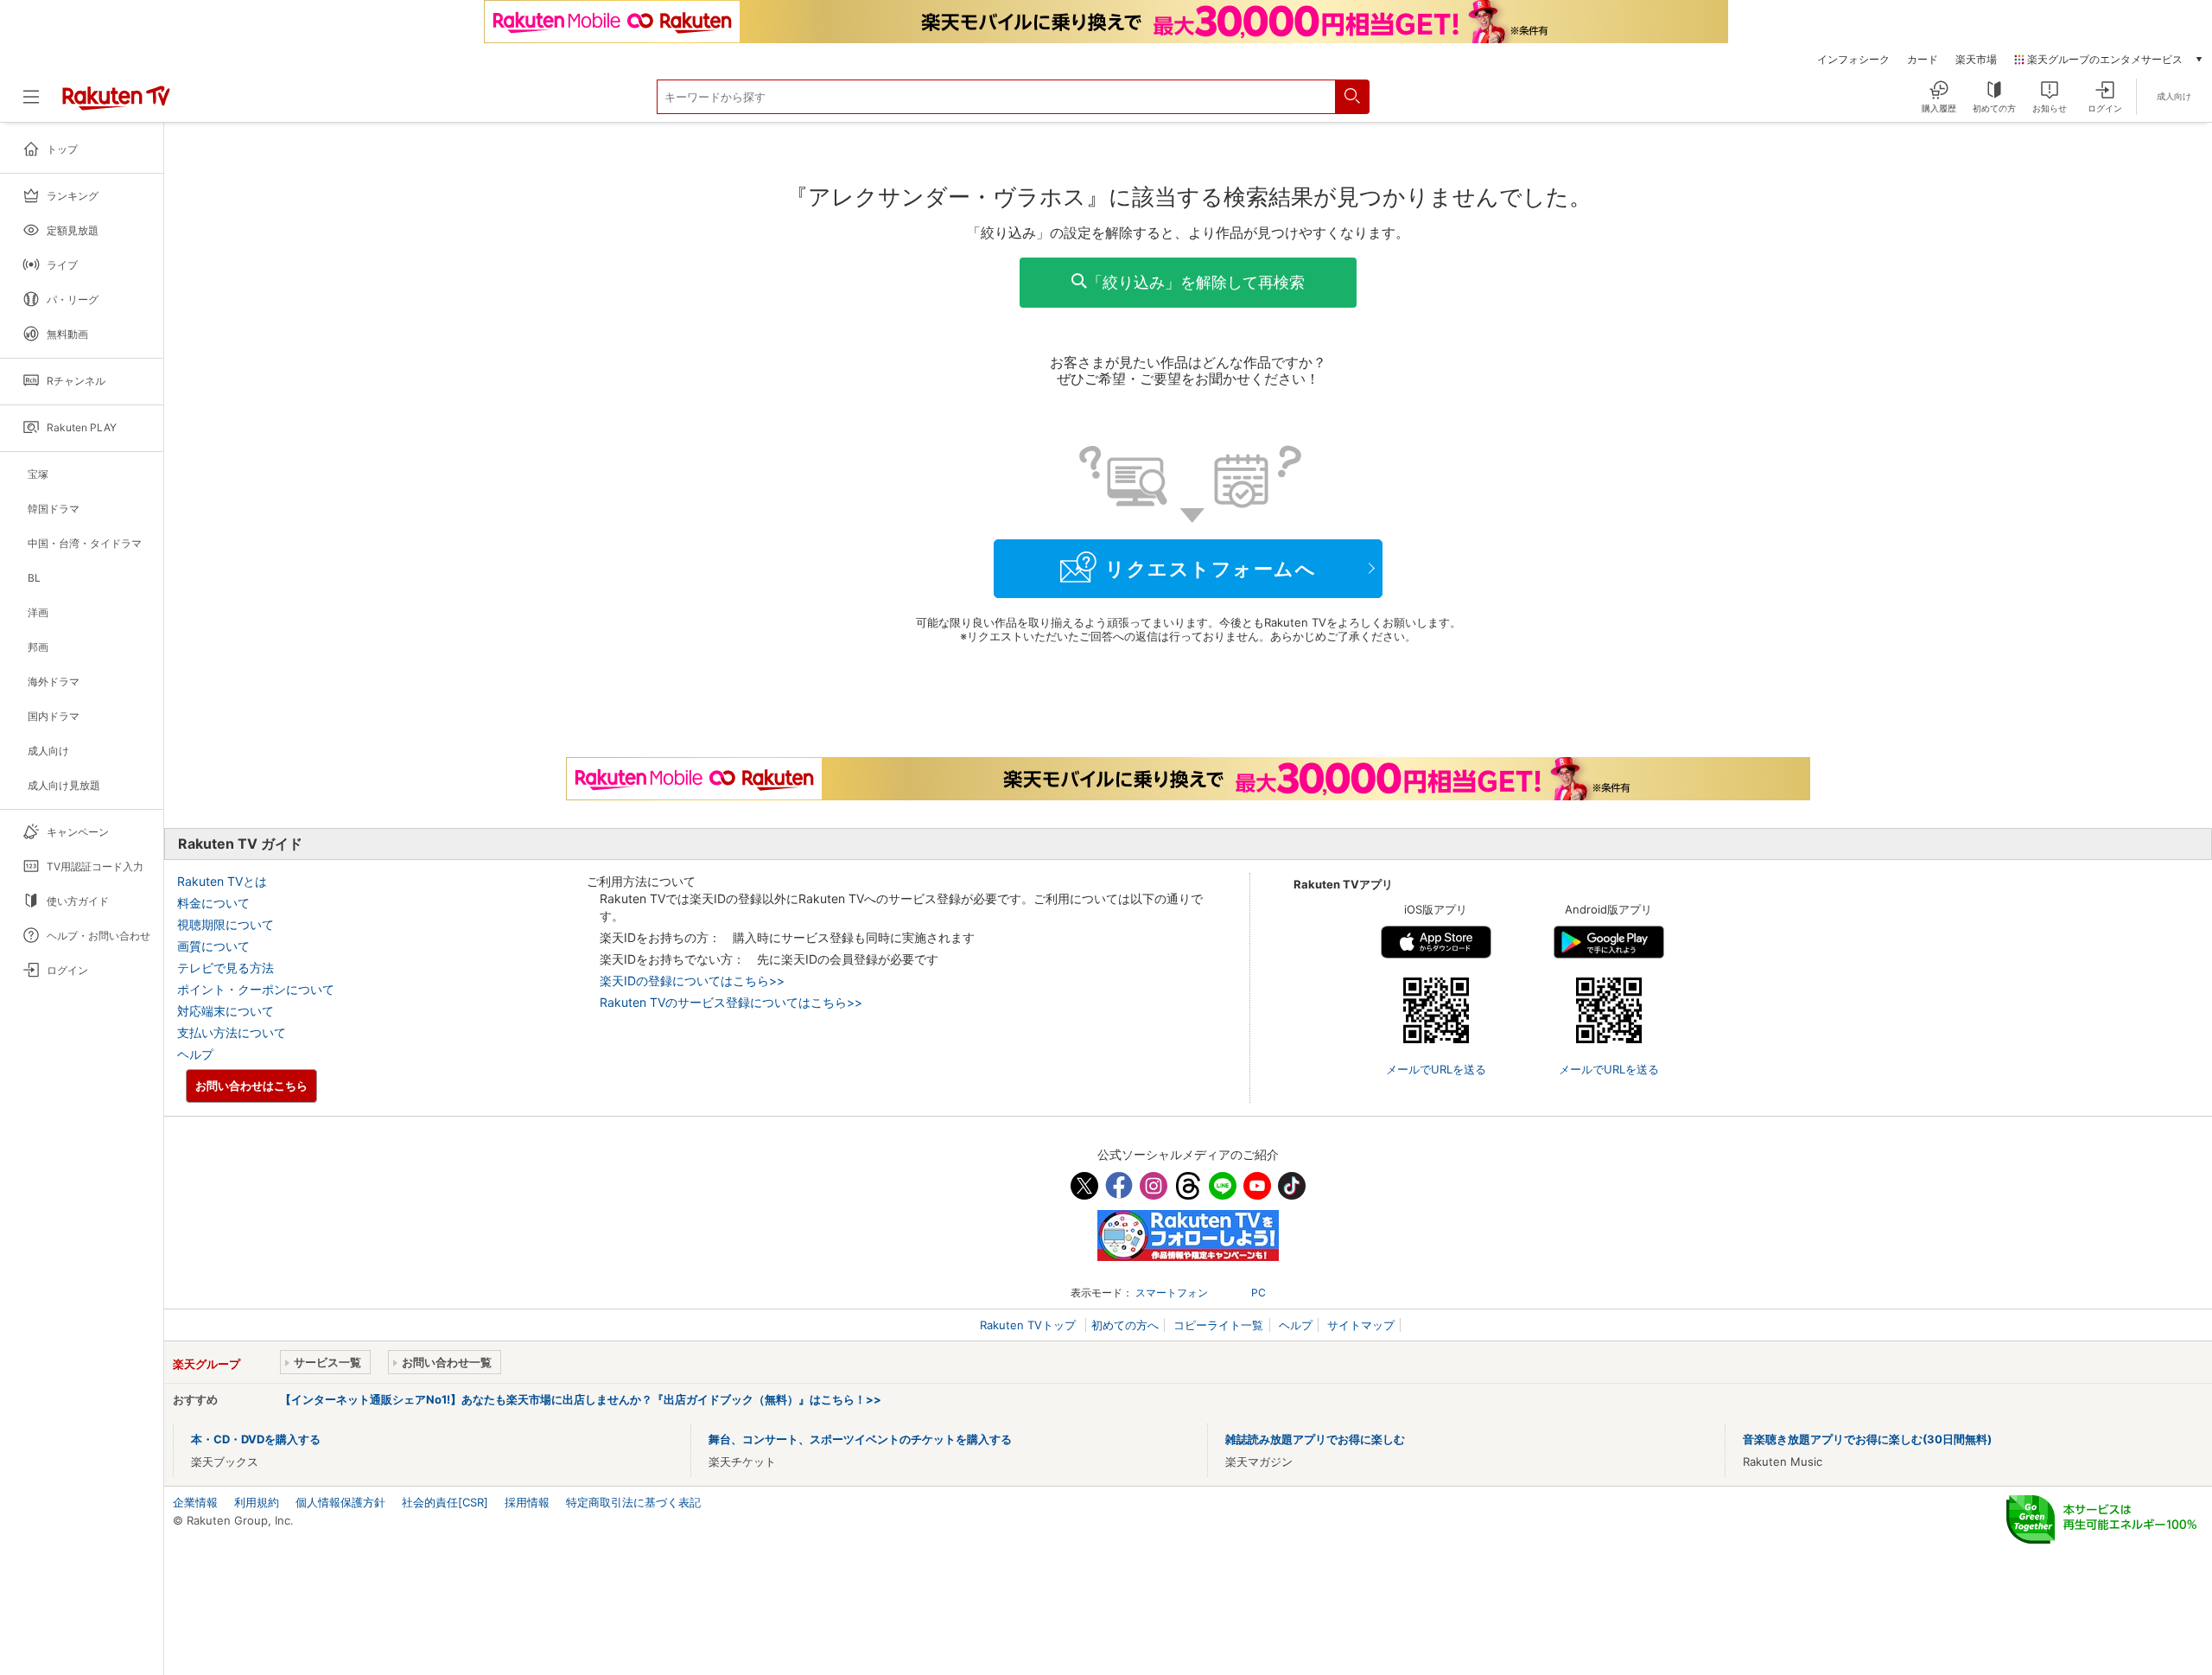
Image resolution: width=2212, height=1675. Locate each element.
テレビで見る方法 (226, 968)
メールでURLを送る (1436, 1069)
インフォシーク (1853, 60)
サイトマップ (1361, 1325)
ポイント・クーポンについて (256, 989)
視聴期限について (226, 924)
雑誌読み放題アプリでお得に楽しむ (1315, 1439)
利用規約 (257, 1502)
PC (1259, 1293)
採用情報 (527, 1502)
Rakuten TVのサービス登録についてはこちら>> (731, 1002)
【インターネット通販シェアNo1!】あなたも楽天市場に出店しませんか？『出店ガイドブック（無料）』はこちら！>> (581, 1399)
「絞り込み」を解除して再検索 (1196, 282)
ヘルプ (195, 1054)
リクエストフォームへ (1211, 569)
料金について (213, 903)
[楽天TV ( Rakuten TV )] (116, 104)
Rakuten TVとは (222, 881)
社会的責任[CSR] (445, 1502)
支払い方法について (232, 1032)
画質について (213, 946)
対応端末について (226, 1011)
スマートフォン (1172, 1293)
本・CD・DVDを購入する (256, 1439)
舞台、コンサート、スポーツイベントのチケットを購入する (860, 1439)
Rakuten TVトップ (1030, 1325)
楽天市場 (1976, 60)
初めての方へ (1125, 1325)
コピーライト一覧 (1218, 1325)
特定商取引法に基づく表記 (633, 1502)
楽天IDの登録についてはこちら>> (692, 981)
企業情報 (195, 1502)
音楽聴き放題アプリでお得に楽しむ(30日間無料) (1867, 1439)
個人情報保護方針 (340, 1502)
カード (1923, 60)
